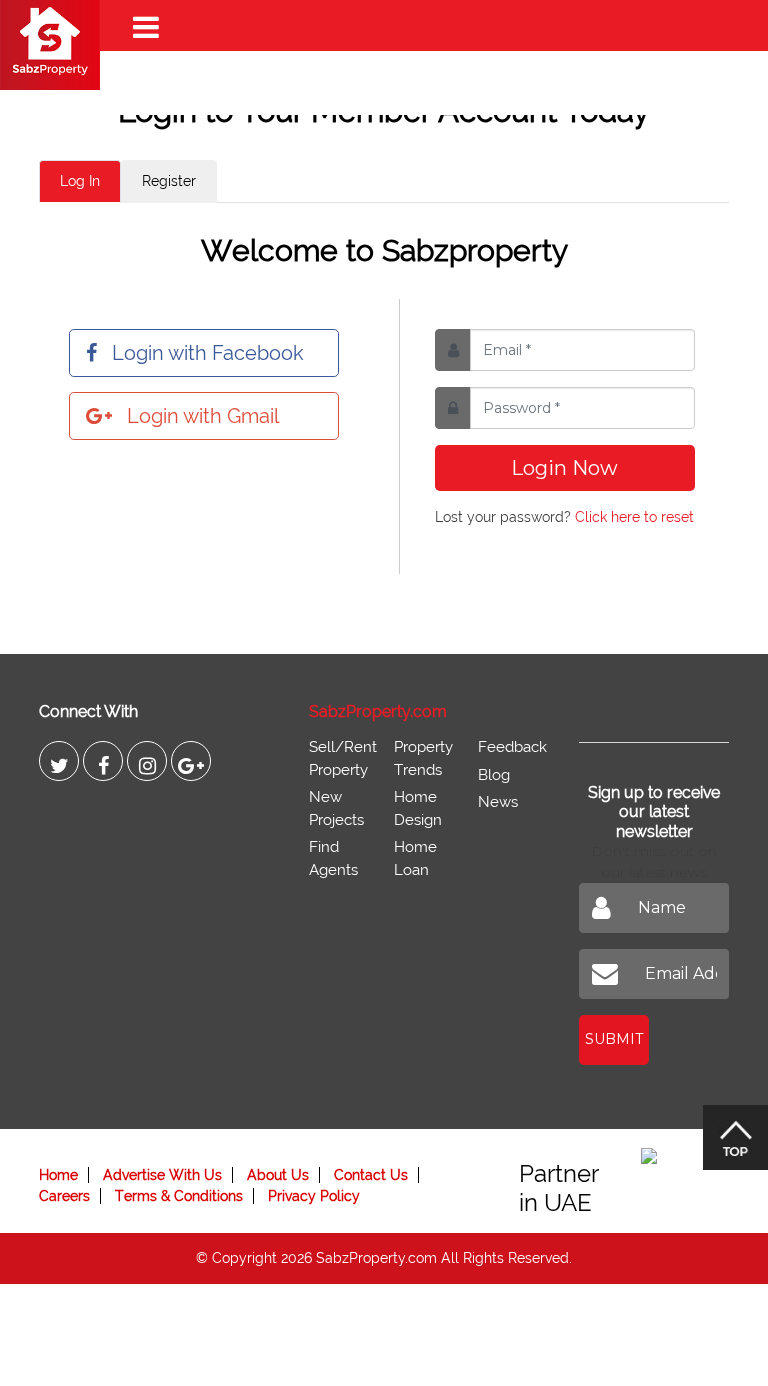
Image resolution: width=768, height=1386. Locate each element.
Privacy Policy (314, 1196)
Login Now (564, 468)
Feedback (512, 747)
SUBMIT (614, 1039)
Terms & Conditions (179, 1196)
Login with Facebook (208, 353)
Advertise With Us (162, 1175)
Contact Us (371, 1175)
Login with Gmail (203, 416)
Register (169, 181)
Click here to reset (634, 517)
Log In (80, 181)
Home (58, 1175)
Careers (64, 1196)
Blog (494, 775)
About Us (278, 1175)
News (498, 802)
